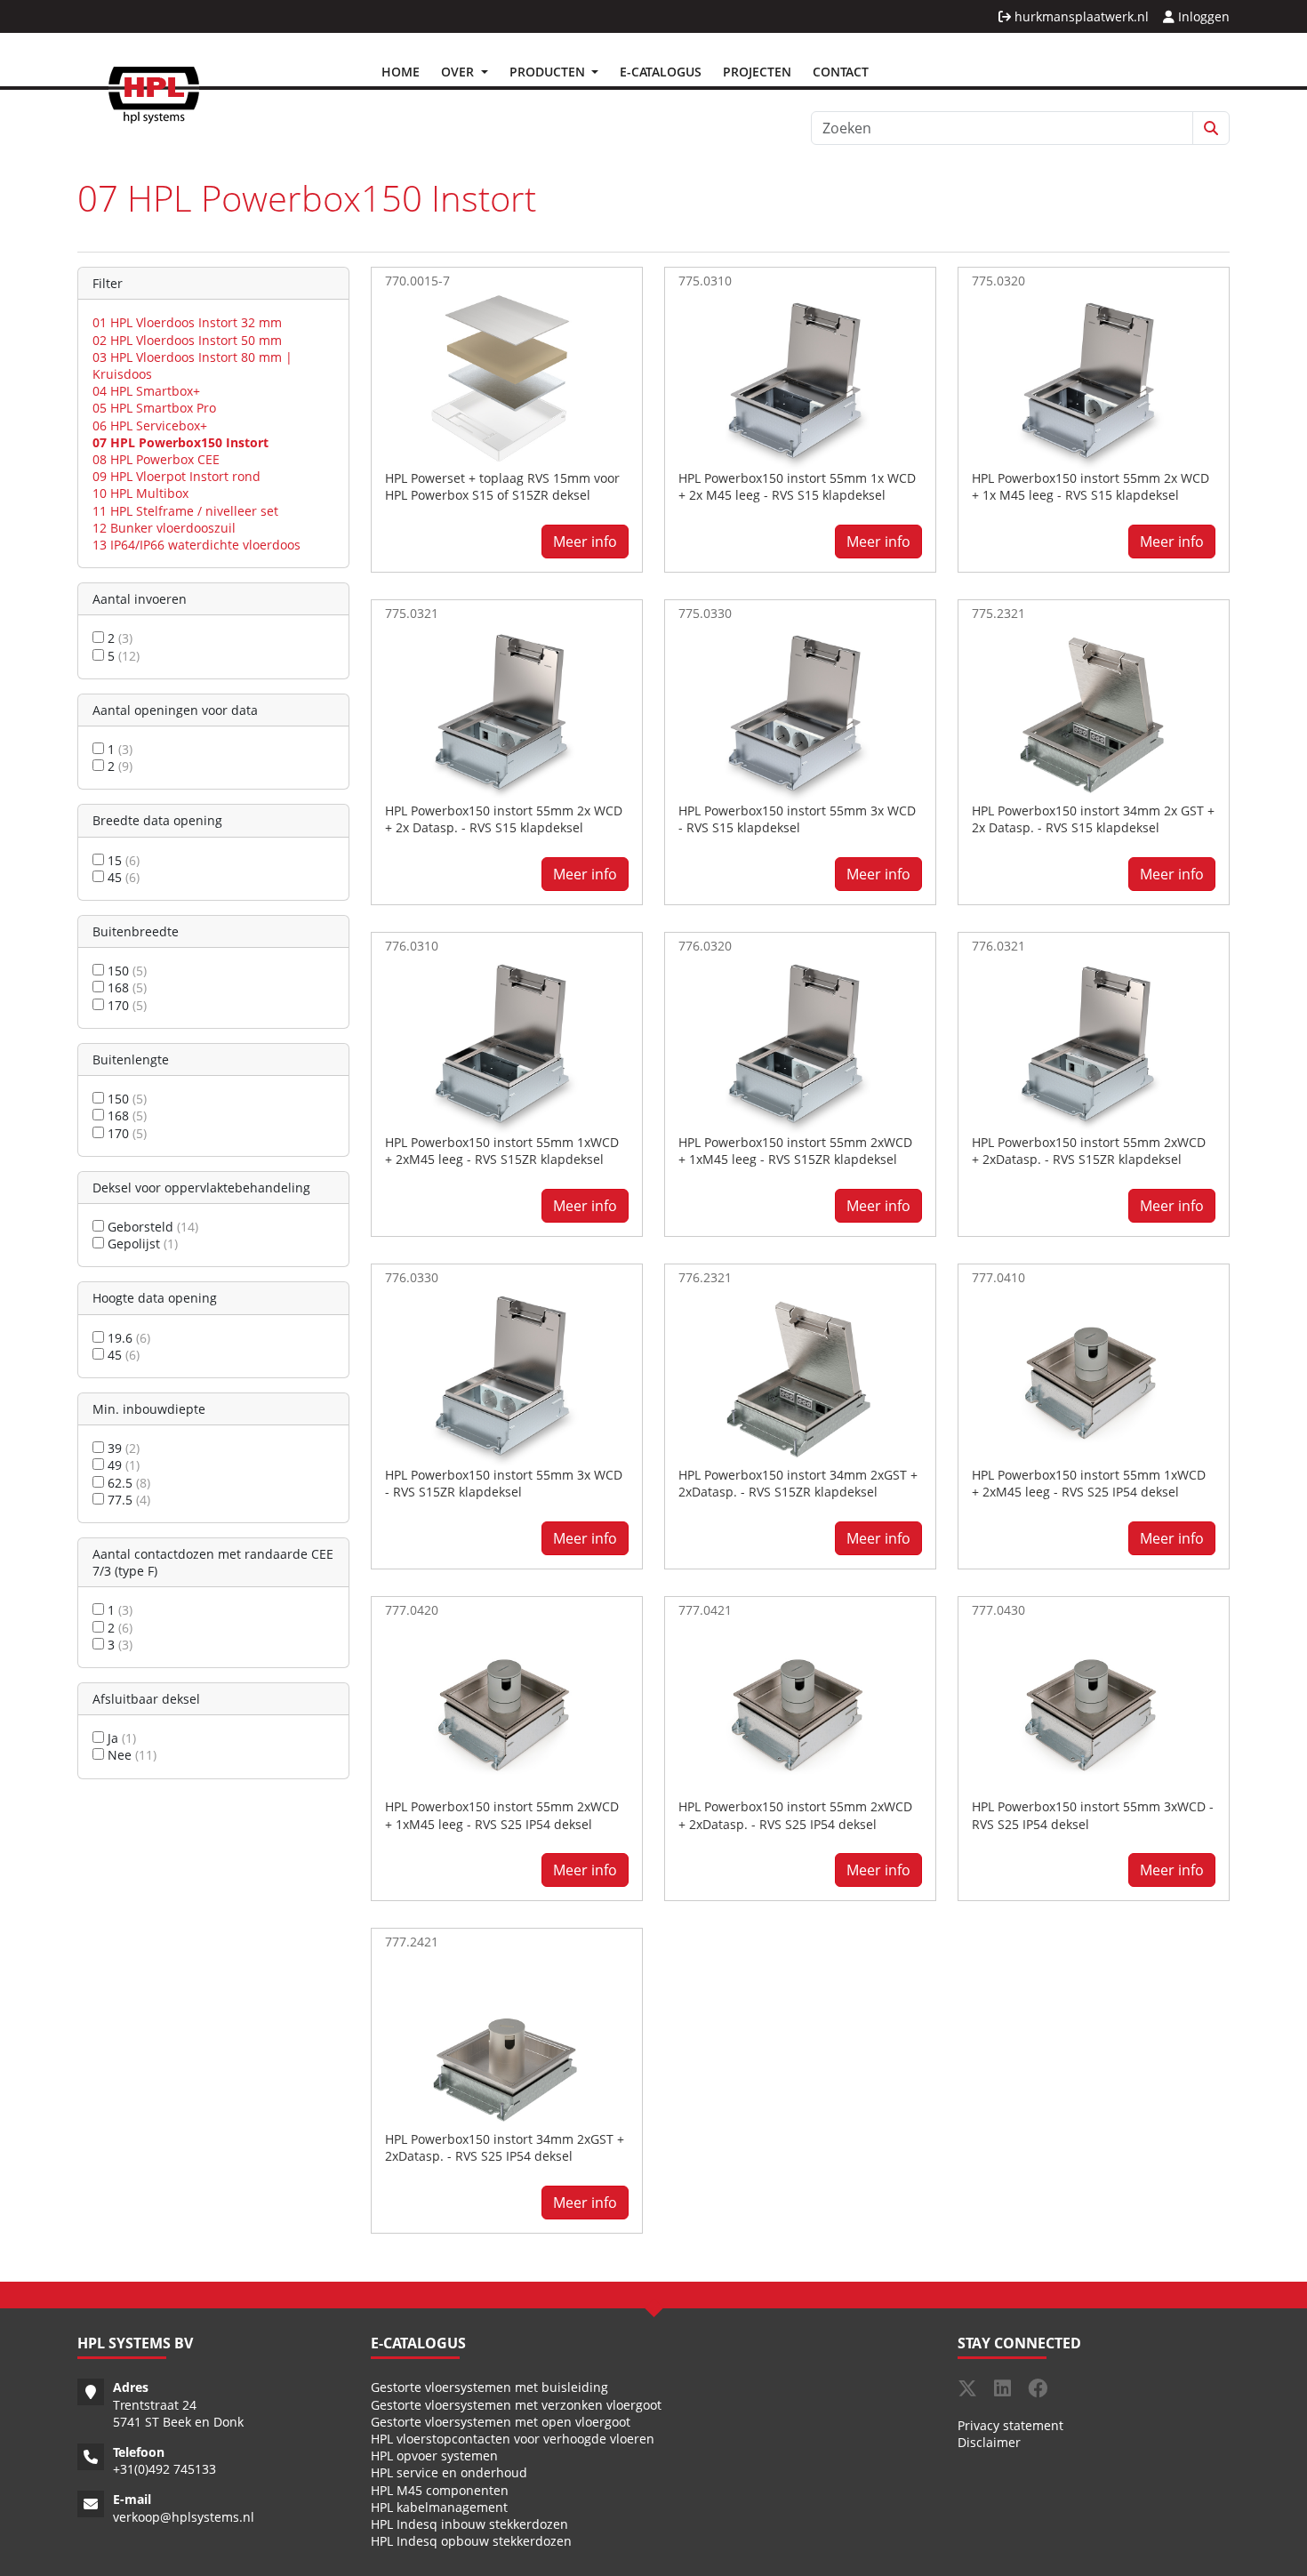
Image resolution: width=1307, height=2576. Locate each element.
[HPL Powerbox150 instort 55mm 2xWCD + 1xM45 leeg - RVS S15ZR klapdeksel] (800, 1044)
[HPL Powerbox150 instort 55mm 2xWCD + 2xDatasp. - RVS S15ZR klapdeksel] (1094, 1044)
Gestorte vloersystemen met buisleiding (489, 2387)
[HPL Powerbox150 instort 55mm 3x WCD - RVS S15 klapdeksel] (800, 711)
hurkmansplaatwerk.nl (1080, 16)
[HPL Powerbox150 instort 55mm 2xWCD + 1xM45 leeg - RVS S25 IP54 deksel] (507, 1708)
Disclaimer (989, 2442)
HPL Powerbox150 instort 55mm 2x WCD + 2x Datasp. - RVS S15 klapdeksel (504, 819)
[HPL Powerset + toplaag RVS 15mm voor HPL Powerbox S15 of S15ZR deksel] (507, 379)
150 (125, 971)
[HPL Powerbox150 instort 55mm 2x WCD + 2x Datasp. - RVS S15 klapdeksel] (507, 711)
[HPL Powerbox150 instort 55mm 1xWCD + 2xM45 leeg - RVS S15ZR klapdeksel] (507, 1044)
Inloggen (1202, 16)
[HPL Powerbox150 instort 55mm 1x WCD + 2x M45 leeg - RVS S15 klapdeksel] (800, 379)
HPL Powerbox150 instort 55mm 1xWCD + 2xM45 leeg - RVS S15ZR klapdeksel (502, 1151)
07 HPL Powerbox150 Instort (180, 442)
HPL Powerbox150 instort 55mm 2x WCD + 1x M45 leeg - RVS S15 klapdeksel (1091, 486)
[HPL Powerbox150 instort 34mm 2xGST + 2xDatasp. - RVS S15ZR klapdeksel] (800, 1376)
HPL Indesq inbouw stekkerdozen (469, 2524)
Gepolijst (141, 1244)
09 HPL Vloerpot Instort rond (176, 476)
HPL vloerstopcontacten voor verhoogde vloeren (513, 2439)
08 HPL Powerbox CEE (156, 459)
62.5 (127, 1483)
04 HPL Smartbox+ (146, 391)
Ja (120, 1738)
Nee (130, 1755)
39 (122, 1448)
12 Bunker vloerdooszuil (164, 528)
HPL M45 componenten (440, 2490)
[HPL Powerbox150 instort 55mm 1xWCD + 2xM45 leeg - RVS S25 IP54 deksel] (1094, 1376)
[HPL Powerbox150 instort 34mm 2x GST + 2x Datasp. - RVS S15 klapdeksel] (1094, 711)
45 (122, 877)
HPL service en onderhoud (449, 2472)
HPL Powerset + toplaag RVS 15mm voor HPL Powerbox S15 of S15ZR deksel (502, 486)
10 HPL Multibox (140, 493)
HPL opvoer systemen (434, 2456)
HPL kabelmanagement (439, 2507)
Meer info (585, 542)
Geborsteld (151, 1227)
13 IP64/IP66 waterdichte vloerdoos (196, 545)
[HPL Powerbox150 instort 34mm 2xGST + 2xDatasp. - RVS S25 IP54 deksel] (507, 2041)
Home (401, 72)
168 (125, 987)
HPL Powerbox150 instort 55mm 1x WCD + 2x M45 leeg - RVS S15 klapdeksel (797, 486)
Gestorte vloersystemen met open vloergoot (501, 2422)
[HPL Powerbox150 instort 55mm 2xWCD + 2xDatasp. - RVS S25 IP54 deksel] (800, 1708)
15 (122, 860)
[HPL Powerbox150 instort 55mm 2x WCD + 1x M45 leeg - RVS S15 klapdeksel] (1094, 379)
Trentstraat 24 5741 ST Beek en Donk (178, 2413)
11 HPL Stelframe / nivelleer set (185, 511)
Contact (841, 72)
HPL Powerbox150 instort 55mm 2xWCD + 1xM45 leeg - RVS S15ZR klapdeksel (795, 1151)
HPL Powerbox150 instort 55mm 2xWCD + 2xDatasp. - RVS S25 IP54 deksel (795, 1815)
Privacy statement (1010, 2425)
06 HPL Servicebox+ (150, 425)
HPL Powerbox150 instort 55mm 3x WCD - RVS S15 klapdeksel (797, 819)
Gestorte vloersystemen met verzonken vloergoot (516, 2405)
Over (459, 72)
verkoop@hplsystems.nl (184, 2517)
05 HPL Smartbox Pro (154, 408)
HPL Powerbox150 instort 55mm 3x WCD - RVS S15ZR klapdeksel (504, 1483)
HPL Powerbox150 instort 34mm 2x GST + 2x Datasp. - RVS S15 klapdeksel (1093, 819)
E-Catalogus (661, 72)
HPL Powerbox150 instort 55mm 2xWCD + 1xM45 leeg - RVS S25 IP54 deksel (502, 1815)
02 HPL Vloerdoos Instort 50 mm (187, 340)
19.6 (127, 1338)
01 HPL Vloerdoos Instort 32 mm (187, 322)
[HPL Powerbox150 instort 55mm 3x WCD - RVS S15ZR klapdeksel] (507, 1376)
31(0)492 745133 (168, 2469)
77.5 (127, 1500)
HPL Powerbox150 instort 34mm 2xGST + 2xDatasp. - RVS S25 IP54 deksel (505, 2147)
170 (125, 1005)
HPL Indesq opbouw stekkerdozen (471, 2541)
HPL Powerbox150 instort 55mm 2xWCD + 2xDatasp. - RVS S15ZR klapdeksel (1089, 1151)
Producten (549, 72)
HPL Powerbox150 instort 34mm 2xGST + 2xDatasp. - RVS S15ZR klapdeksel (798, 1483)
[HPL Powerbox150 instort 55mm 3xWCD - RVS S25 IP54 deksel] (1094, 1708)
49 (122, 1465)
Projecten (757, 72)
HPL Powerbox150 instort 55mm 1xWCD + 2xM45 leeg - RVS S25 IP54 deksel (1089, 1483)
